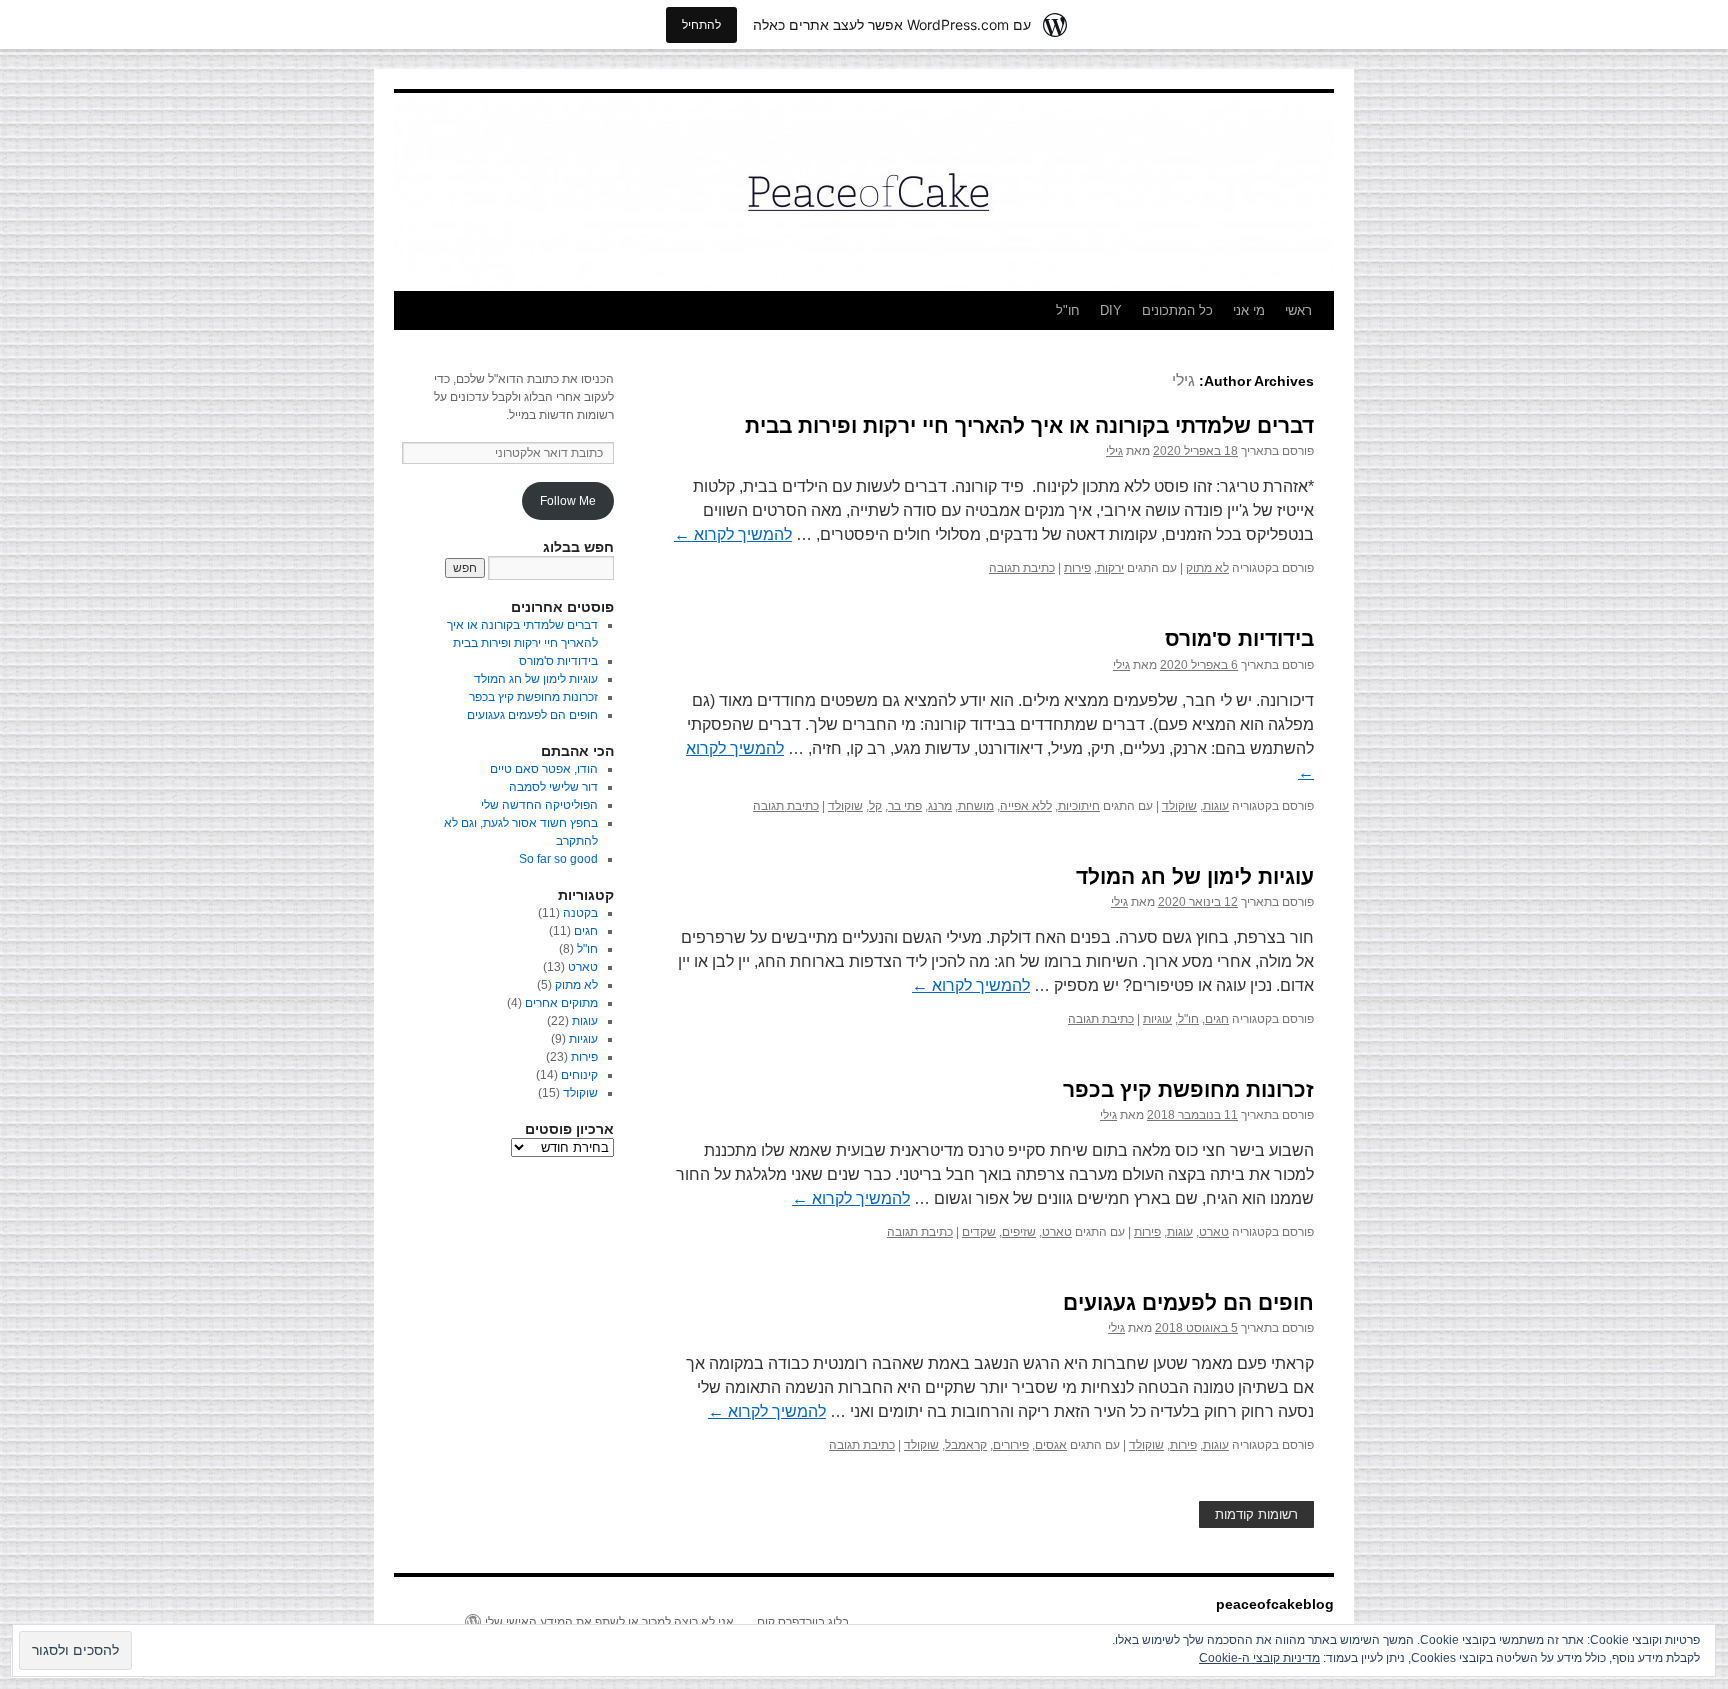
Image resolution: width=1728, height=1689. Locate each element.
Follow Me (568, 501)
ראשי (1298, 310)
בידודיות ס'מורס (1239, 638)
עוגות (1216, 806)
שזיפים (1019, 1232)
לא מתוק (1207, 568)
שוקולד (1179, 806)
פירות (1077, 568)
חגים (1217, 1019)
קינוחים (579, 1075)
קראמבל (966, 1445)
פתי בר (905, 806)
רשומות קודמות (1256, 1514)
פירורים (1011, 1445)
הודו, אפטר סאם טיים (544, 769)
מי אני (1249, 310)
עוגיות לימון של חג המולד (1195, 876)
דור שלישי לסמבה (553, 787)
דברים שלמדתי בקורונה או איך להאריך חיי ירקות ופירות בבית (1029, 425)
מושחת (976, 806)
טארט (1214, 1232)
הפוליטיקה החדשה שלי (539, 805)
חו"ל (1068, 310)
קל (875, 806)
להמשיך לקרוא (733, 534)
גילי (1183, 380)
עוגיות (1157, 1019)
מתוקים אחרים (561, 1003)
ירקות (1110, 568)
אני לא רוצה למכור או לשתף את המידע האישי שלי (609, 1622)
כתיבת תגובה (1022, 568)
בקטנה (580, 913)
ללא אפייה (1026, 806)
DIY (1111, 310)
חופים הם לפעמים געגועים (1188, 1302)
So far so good (558, 859)
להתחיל (701, 24)
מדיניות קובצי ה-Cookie (1259, 1658)
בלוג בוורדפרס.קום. (801, 1622)
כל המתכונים (1177, 310)
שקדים (979, 1232)
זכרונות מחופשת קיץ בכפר (1188, 1089)
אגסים (1051, 1445)
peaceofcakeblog (1275, 1604)
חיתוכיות (1079, 806)
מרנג (940, 806)
